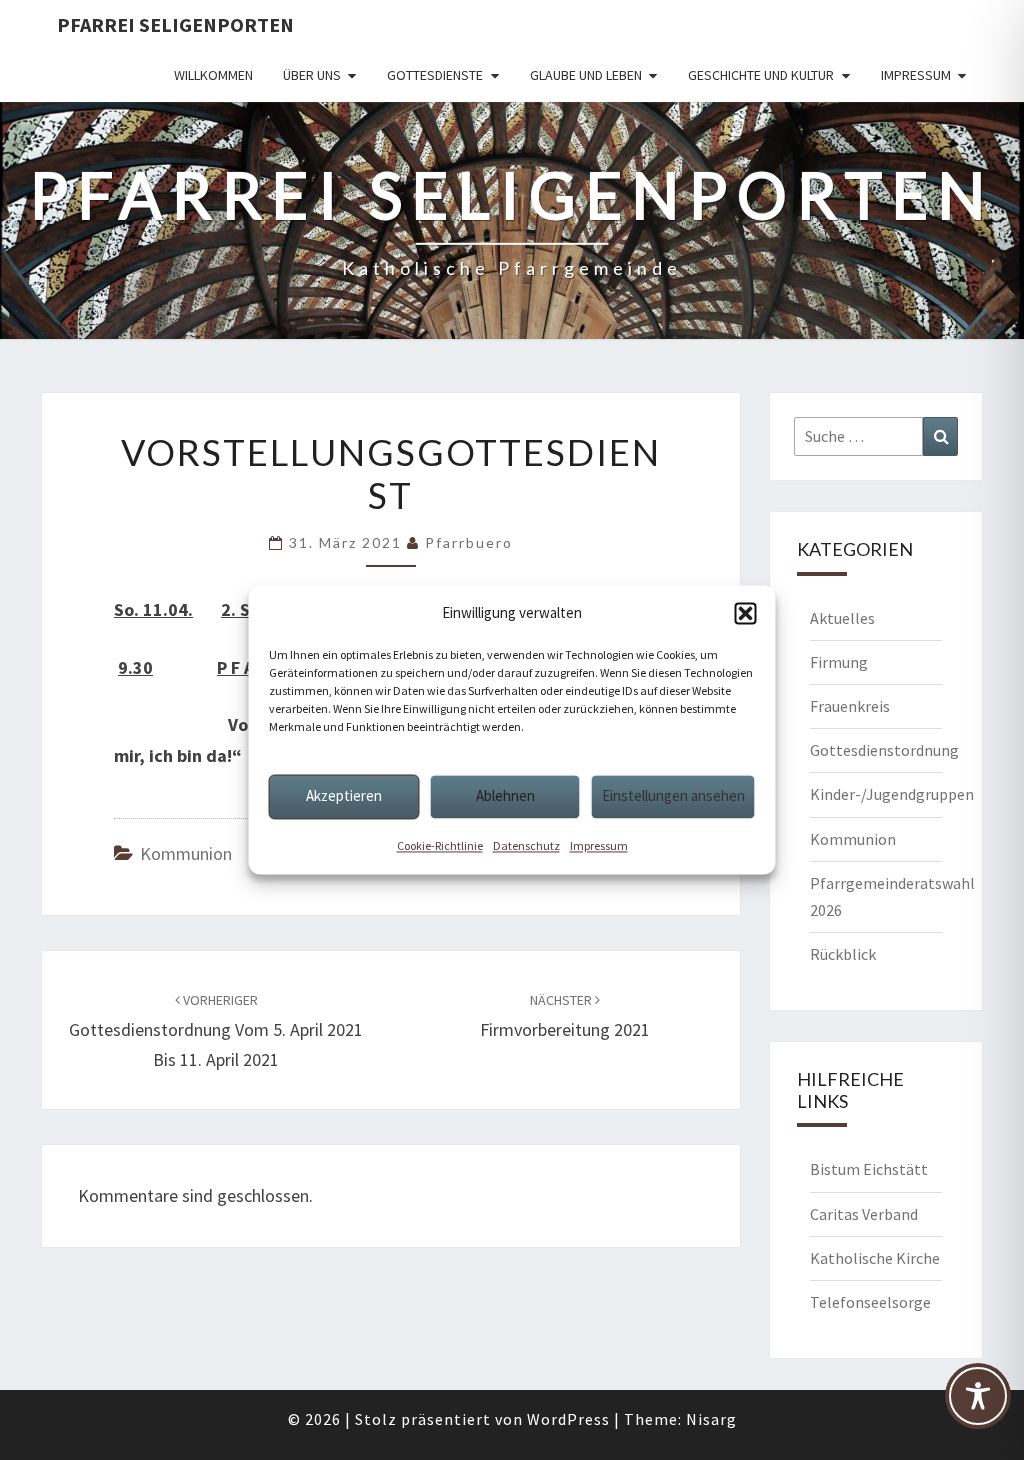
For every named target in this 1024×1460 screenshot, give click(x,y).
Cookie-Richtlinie (440, 845)
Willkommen (213, 75)
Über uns (312, 75)
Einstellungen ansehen (673, 795)
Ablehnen (505, 795)
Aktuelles (842, 618)
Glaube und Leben (586, 75)
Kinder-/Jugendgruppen (892, 794)
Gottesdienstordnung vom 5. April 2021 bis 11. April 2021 (216, 1031)
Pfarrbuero (469, 542)
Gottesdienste (435, 75)
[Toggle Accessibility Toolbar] (978, 1405)
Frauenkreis (850, 706)
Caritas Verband (864, 1214)
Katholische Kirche (875, 1258)
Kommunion (186, 853)
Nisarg (711, 1419)
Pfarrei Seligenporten (175, 24)
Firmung (839, 662)
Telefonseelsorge (870, 1302)
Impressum (599, 845)
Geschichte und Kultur (761, 75)
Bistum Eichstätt (869, 1169)
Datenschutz (526, 845)
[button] (746, 613)
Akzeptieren (344, 795)
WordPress (568, 1419)
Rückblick (843, 954)
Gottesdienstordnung (884, 750)
